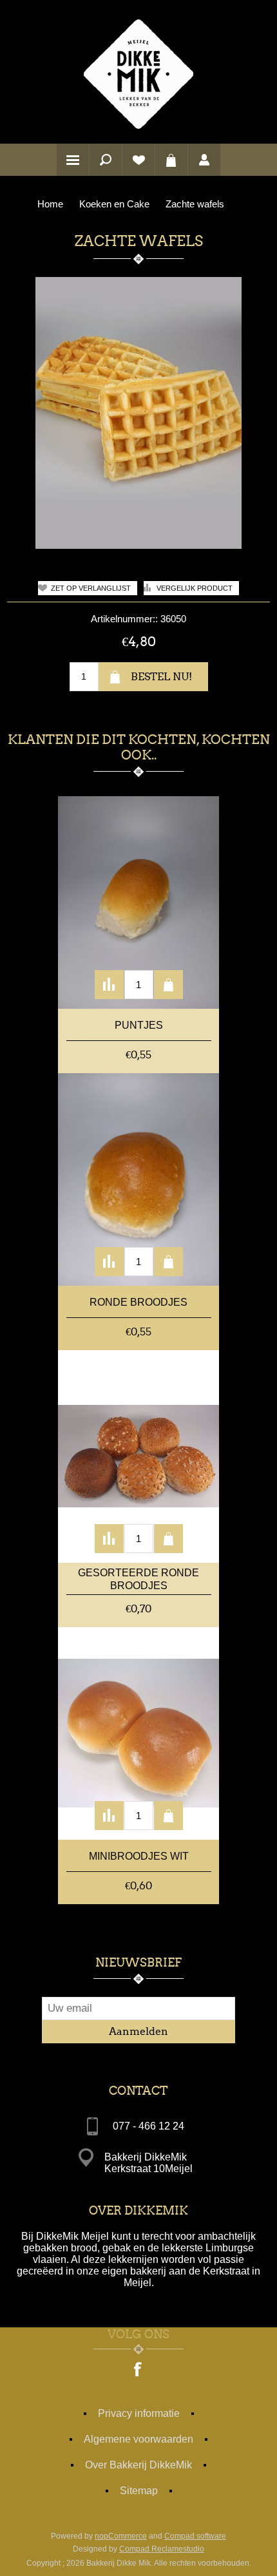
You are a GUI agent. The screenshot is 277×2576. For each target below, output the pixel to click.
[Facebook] (138, 2371)
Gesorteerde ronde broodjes (138, 1579)
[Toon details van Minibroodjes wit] (138, 1733)
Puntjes (139, 1025)
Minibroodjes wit (139, 1856)
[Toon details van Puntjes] (138, 902)
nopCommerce (121, 2536)
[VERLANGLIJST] (138, 160)
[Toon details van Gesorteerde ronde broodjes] (138, 1456)
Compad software (195, 2536)
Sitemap (139, 2491)
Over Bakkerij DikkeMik (138, 2465)
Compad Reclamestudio (162, 2549)
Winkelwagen (171, 160)
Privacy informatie (139, 2413)
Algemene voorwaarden (138, 2439)
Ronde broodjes (138, 1302)
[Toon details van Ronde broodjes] (138, 1179)
